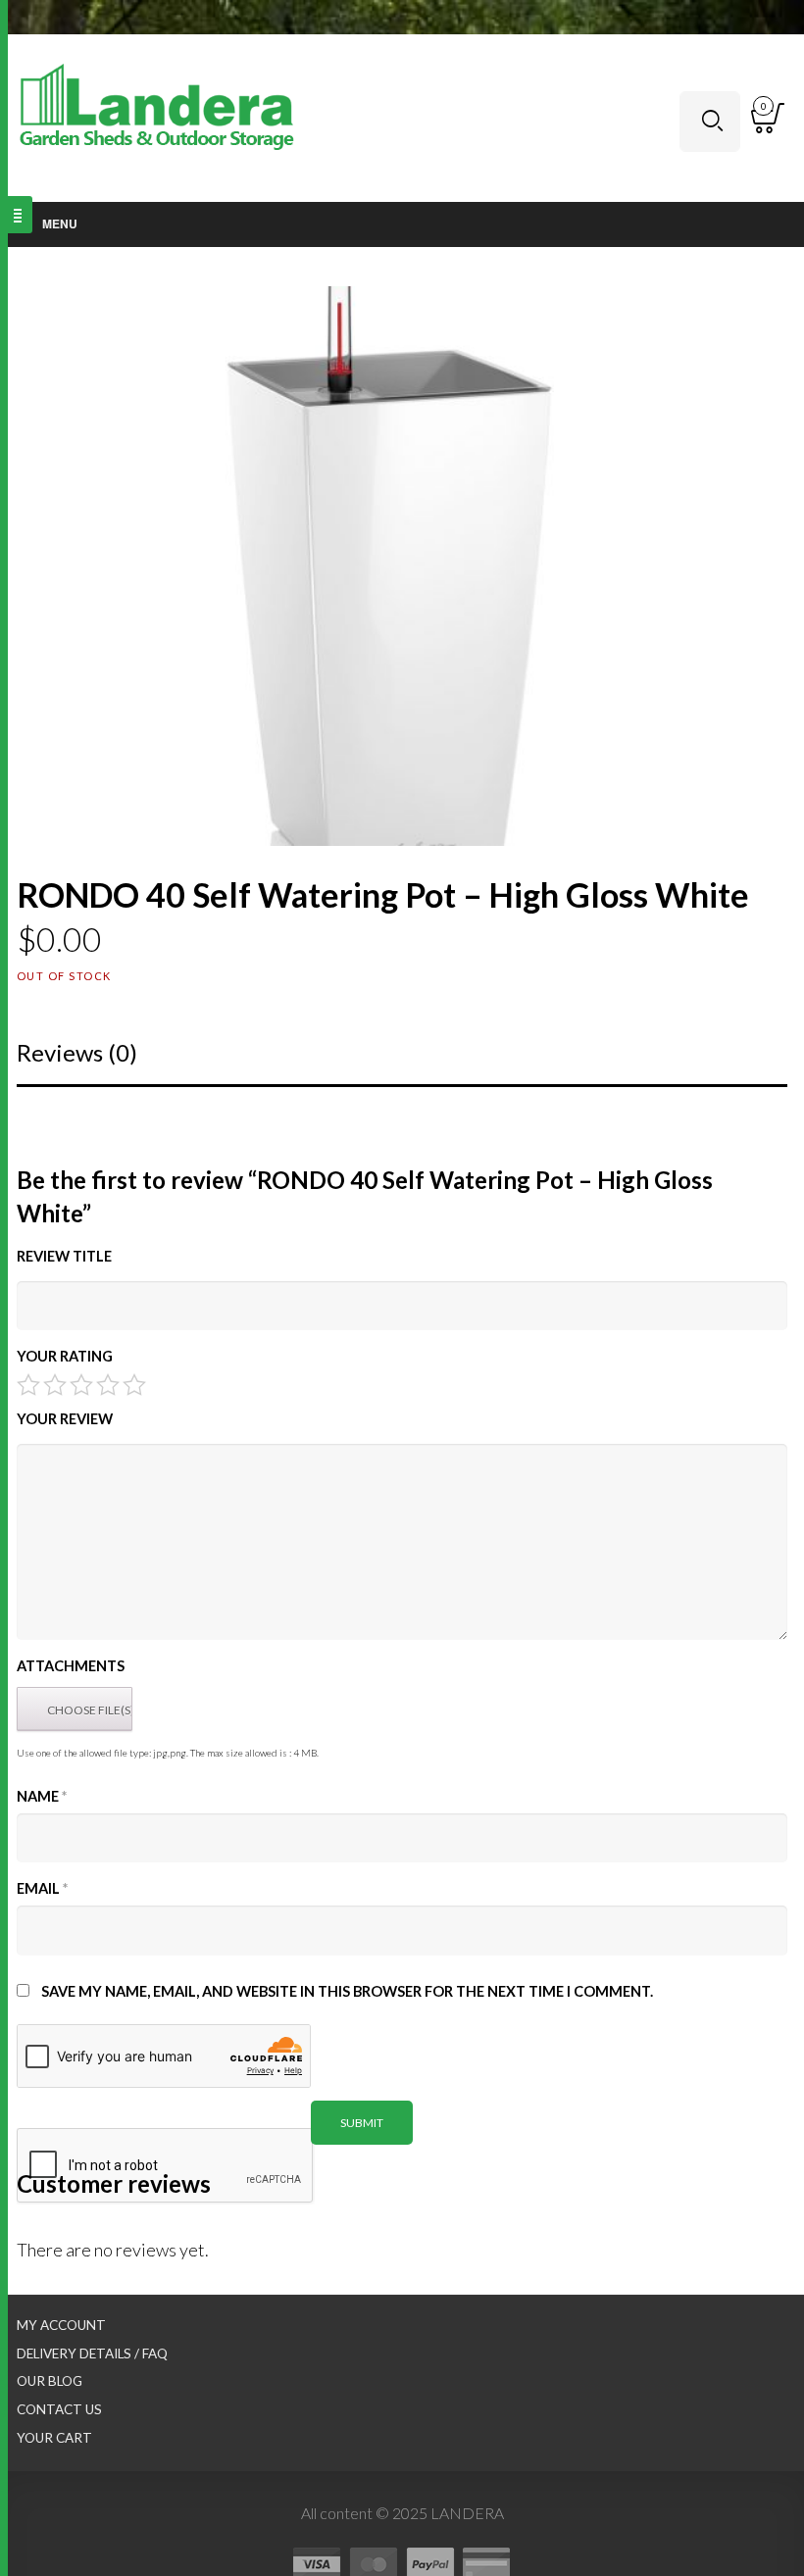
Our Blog (50, 2381)
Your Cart (54, 2438)
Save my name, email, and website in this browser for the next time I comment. (347, 1991)
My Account (61, 2325)
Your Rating (65, 1356)
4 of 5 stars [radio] (108, 1385)
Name (42, 1796)
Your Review (65, 1419)
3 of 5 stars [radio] (81, 1385)
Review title (64, 1256)
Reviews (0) (77, 1052)
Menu (60, 223)
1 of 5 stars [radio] (28, 1385)
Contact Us (59, 2409)
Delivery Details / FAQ (92, 2353)
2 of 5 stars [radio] (55, 1385)
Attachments (71, 1666)
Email (42, 1888)
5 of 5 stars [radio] (134, 1385)
